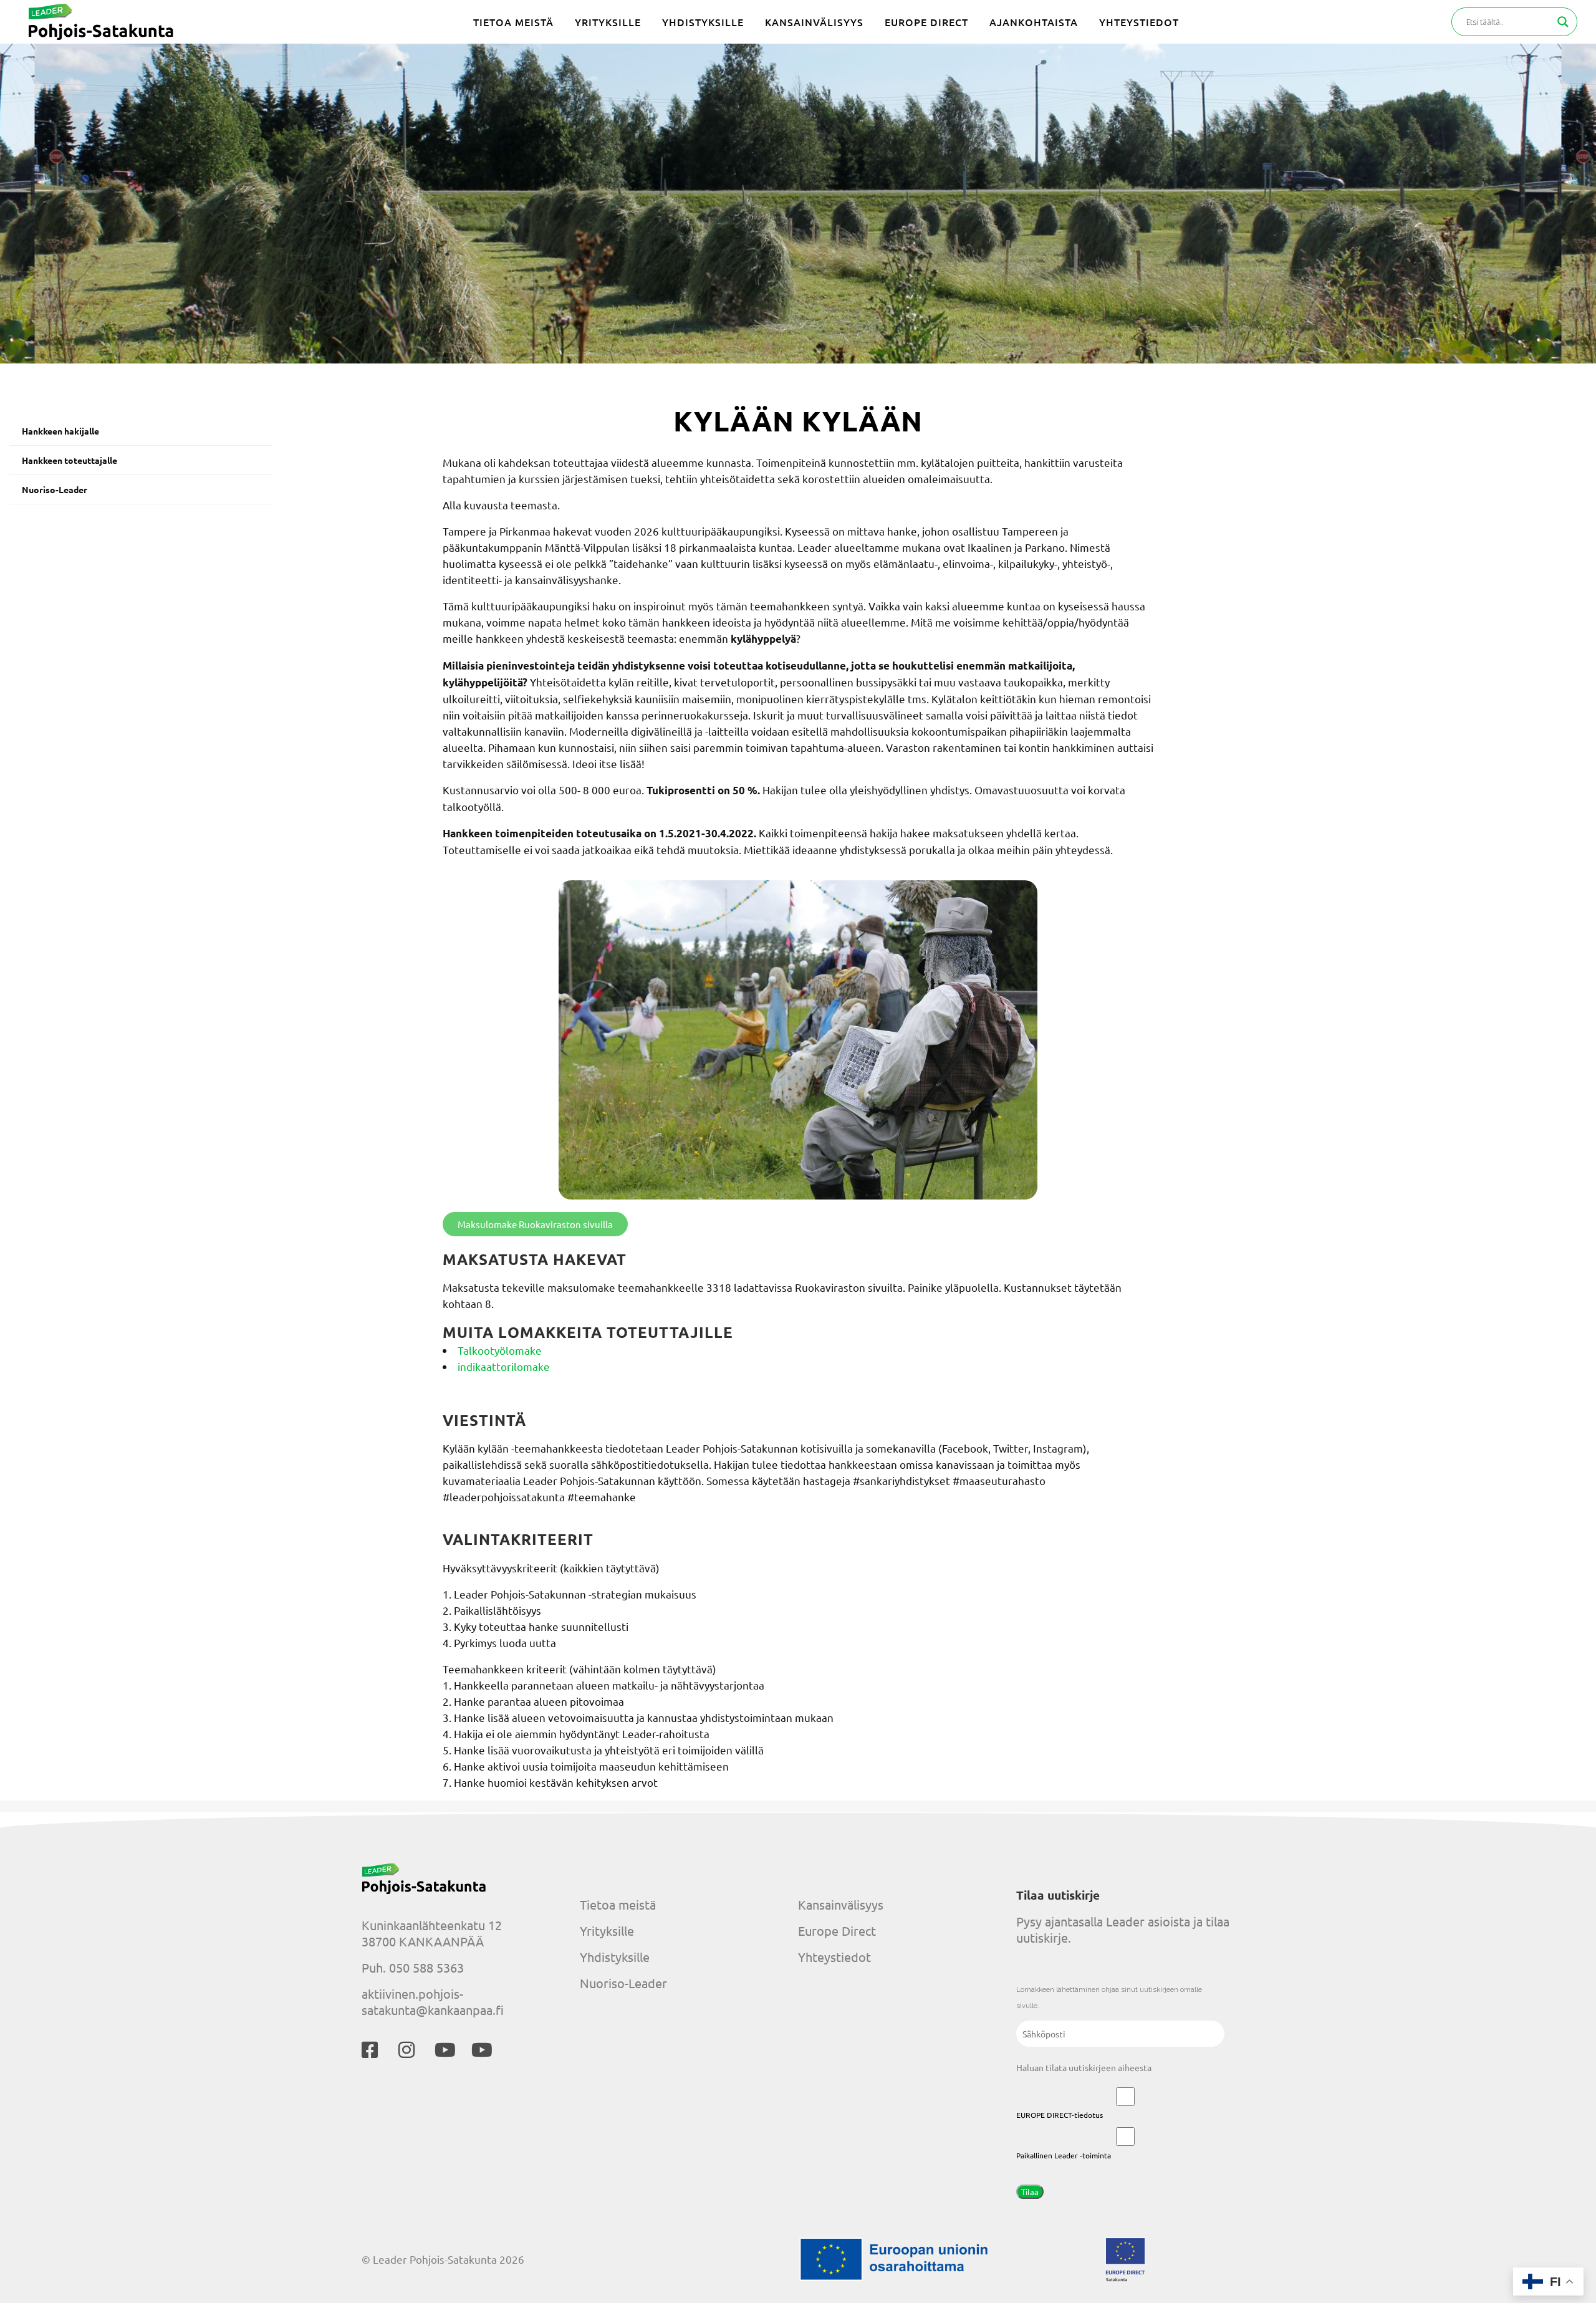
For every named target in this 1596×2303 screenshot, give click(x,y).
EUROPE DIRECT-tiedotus (1060, 2115)
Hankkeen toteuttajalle (70, 460)
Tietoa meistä (618, 1904)
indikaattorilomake (504, 1366)
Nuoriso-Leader (55, 489)
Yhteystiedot (834, 1957)
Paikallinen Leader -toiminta (1064, 2155)
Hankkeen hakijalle (60, 431)
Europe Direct (837, 1930)
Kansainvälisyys (841, 1904)
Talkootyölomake (500, 1350)
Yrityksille (607, 1930)
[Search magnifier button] (1563, 22)
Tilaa (1030, 2192)
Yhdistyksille (615, 1957)
